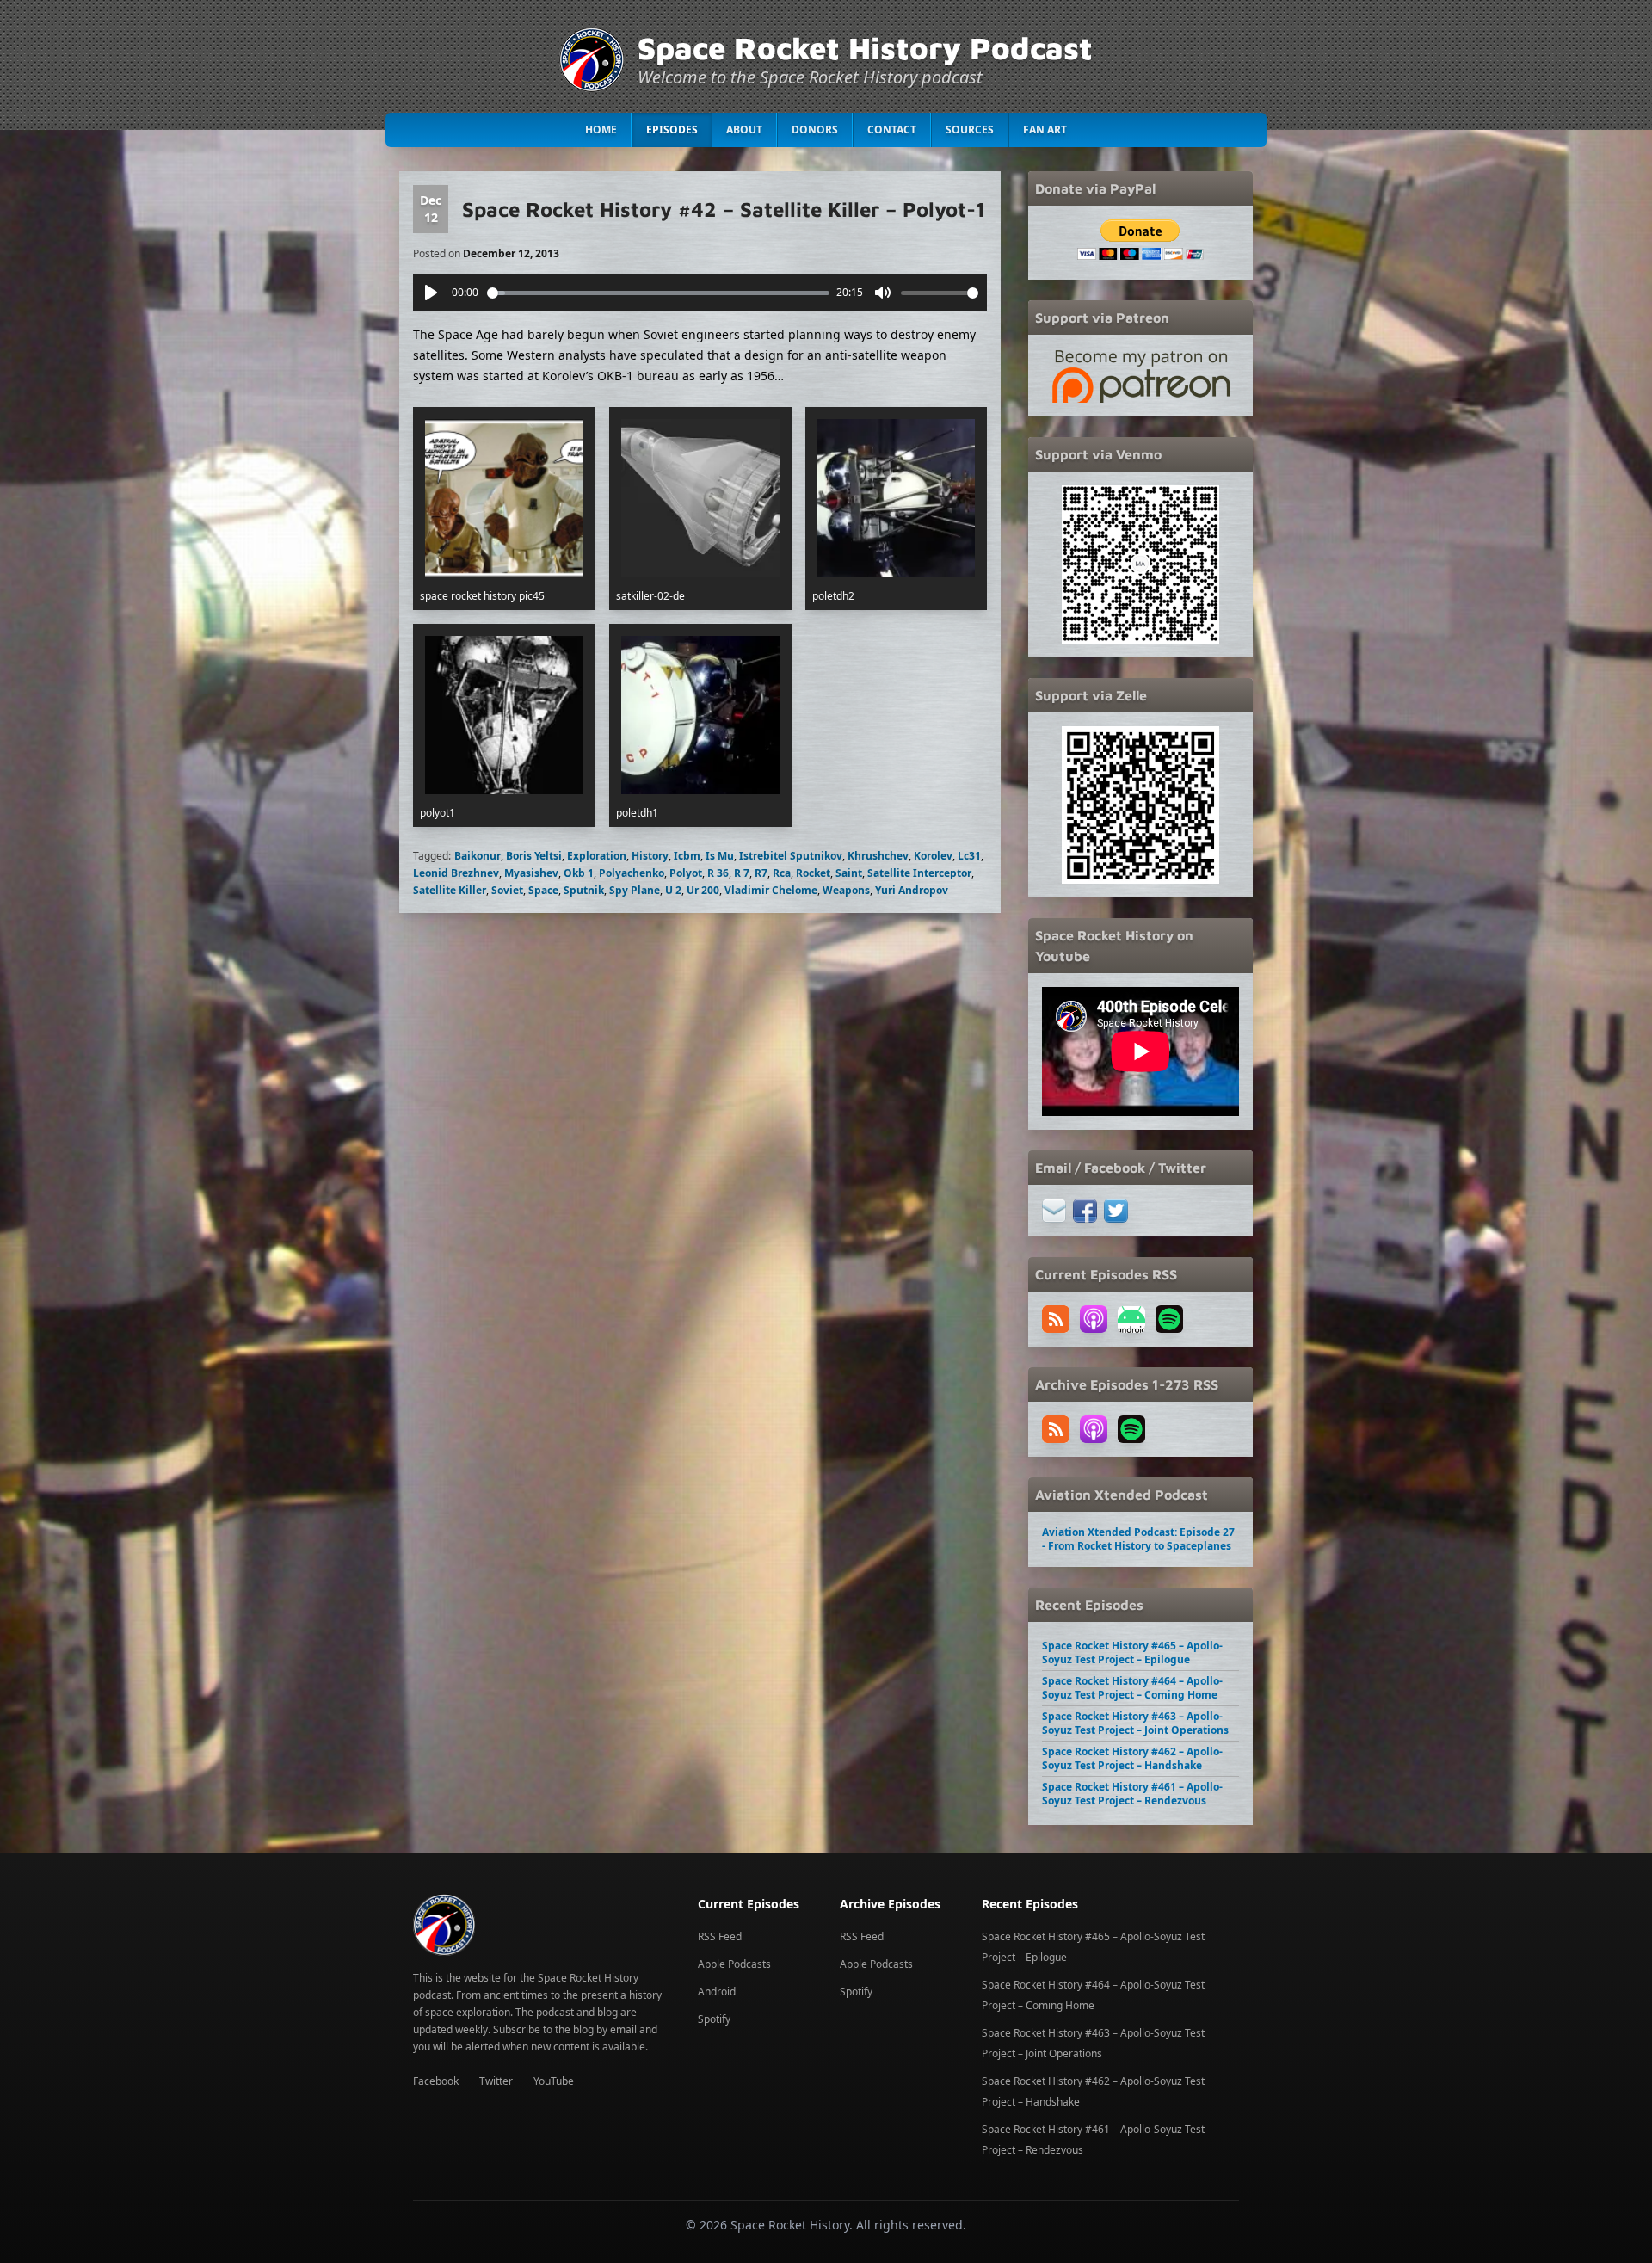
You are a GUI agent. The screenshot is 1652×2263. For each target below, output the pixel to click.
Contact (892, 129)
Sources (970, 129)
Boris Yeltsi (534, 856)
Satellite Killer (450, 890)
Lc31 (969, 856)
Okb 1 (579, 873)
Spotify (714, 2019)
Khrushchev (878, 856)
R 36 (718, 873)
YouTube (554, 2081)
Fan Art (1045, 129)
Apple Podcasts (734, 1964)
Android (717, 1992)
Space (543, 890)
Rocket (813, 873)
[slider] (659, 293)
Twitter (496, 2081)
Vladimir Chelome (771, 890)
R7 (761, 873)
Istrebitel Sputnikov (791, 856)
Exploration (597, 856)
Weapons (846, 890)
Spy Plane (635, 890)
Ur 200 (703, 890)
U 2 (673, 890)
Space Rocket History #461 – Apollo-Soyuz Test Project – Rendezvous (1132, 1794)
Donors (815, 129)
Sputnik (584, 890)
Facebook (436, 2081)
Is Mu (720, 856)
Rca (782, 873)
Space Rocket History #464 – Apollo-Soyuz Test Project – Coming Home (1132, 1688)
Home (601, 129)
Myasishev (531, 873)
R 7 (742, 873)
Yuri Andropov (912, 890)
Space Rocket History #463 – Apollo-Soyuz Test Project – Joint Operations (1135, 1723)
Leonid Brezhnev (456, 873)
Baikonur (478, 856)
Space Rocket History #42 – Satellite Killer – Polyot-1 (724, 209)
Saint (849, 873)
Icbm (687, 856)
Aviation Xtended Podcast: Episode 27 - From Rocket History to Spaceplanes (1138, 1539)
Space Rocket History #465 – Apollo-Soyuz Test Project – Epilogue (1132, 1653)
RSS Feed (720, 1936)
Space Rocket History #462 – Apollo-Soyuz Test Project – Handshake (1132, 1758)
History (650, 856)
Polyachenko (632, 873)
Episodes (672, 129)
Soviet (507, 890)
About (744, 129)
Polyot (686, 873)
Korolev (933, 856)
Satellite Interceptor (919, 873)
